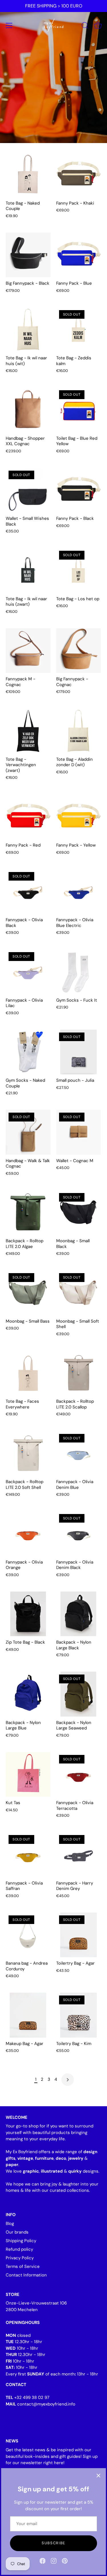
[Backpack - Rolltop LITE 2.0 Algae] (28, 1213)
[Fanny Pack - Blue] (79, 255)
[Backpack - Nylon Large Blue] (28, 1694)
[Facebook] (43, 2561)
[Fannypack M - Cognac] (28, 651)
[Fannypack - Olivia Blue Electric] (79, 892)
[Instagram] (54, 2561)
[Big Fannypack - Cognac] (79, 651)
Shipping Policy (21, 2241)
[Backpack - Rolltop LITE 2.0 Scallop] (79, 1373)
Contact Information (26, 2275)
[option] (53, 72)
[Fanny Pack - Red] (28, 817)
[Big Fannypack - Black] (28, 255)
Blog (10, 2224)
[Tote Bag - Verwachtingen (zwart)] (28, 731)
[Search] (85, 26)
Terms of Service (23, 2266)
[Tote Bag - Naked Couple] (28, 175)
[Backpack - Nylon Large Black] (79, 1614)
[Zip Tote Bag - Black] (28, 1614)
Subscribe (53, 2543)
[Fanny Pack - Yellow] (79, 817)
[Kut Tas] (28, 1775)
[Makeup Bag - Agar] (28, 2015)
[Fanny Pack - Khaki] (79, 175)
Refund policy (19, 2249)
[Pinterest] (65, 2561)
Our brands (17, 2232)
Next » (68, 2080)
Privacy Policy (20, 2258)
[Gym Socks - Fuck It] (79, 972)
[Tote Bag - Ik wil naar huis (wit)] (28, 330)
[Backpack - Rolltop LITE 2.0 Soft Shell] (28, 1454)
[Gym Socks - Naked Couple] (28, 1052)
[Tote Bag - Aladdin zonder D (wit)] (79, 731)
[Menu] (9, 25)
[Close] (98, 2476)
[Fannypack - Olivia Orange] (28, 1534)
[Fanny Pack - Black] (79, 490)
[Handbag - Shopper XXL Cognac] (28, 410)
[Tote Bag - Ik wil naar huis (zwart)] (28, 570)
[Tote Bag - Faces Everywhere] (28, 1373)
